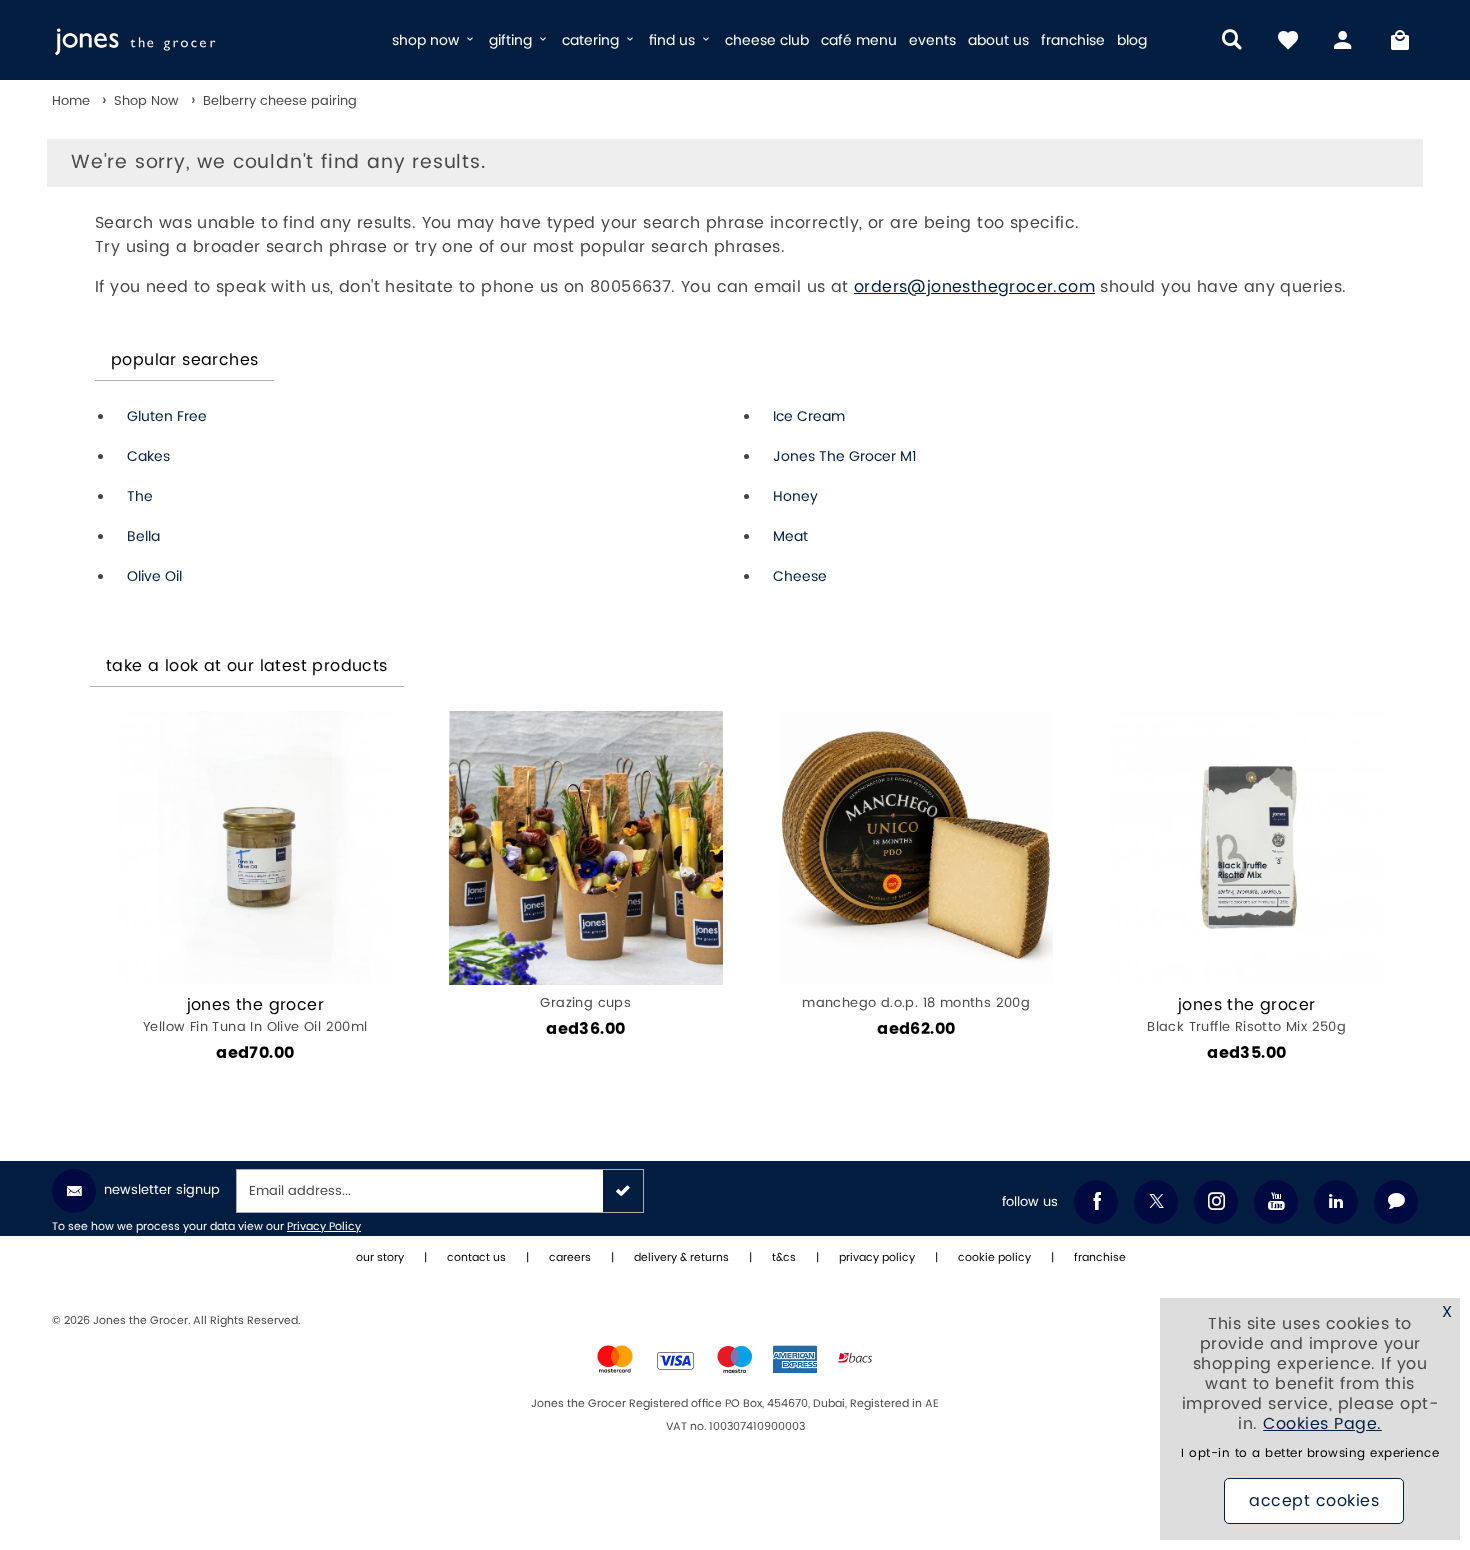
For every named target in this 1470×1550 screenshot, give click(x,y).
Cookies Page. (1322, 1424)
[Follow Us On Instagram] (1216, 1202)
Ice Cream (809, 416)
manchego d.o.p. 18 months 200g (916, 1003)
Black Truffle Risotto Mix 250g (1246, 1015)
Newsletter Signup (162, 1190)
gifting (512, 40)
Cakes (148, 456)
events (932, 40)
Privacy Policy (324, 1227)
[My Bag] (1400, 40)
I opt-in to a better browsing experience (1310, 1453)
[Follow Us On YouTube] (1276, 1202)
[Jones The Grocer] (197, 40)
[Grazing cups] (586, 848)
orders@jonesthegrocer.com (974, 287)
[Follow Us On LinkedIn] (1336, 1202)
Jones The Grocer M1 (845, 456)
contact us (476, 1258)
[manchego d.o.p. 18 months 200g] (916, 848)
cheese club (767, 40)
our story (380, 1258)
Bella (143, 536)
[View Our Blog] (1396, 1202)
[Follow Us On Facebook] (1096, 1202)
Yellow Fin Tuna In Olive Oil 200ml (255, 1015)
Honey (795, 496)
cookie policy (994, 1258)
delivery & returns (681, 1258)
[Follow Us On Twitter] (1156, 1202)
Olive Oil (154, 576)
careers (570, 1258)
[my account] (1344, 40)
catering (592, 40)
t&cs (784, 1258)
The (140, 496)
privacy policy (877, 1258)
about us (998, 40)
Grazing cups (585, 1003)
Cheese (800, 576)
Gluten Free (167, 416)
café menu (859, 40)
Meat (790, 536)
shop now (427, 40)
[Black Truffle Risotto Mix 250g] (1247, 848)
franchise (1073, 40)
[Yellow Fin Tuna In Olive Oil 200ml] (255, 848)
